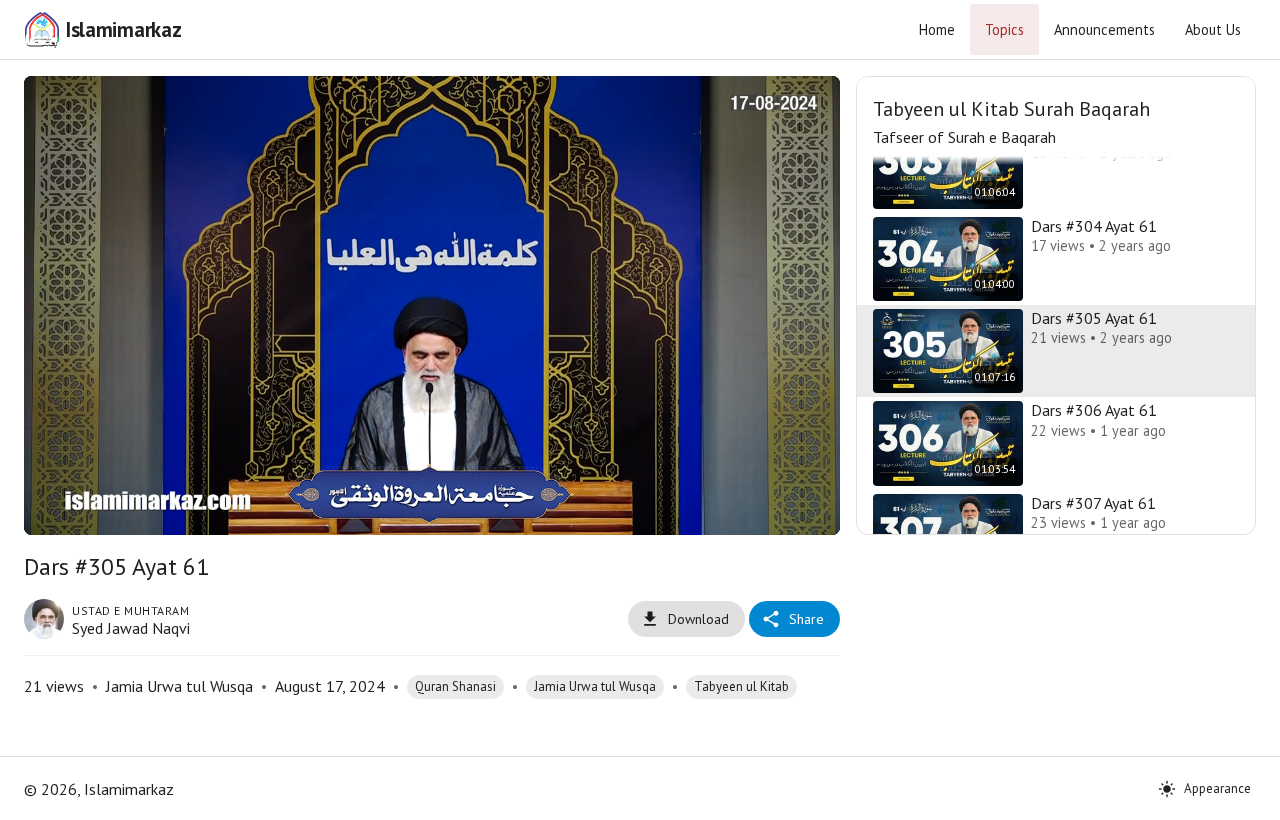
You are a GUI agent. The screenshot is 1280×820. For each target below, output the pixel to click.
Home (937, 29)
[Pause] (56, 511)
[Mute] (104, 511)
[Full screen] (808, 511)
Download (698, 619)
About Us (1213, 29)
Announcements (1104, 29)
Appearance (1217, 788)
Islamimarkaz (123, 29)
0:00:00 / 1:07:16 (197, 511)
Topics (1004, 29)
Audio (457, 106)
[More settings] (760, 511)
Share (806, 619)
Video (407, 106)
